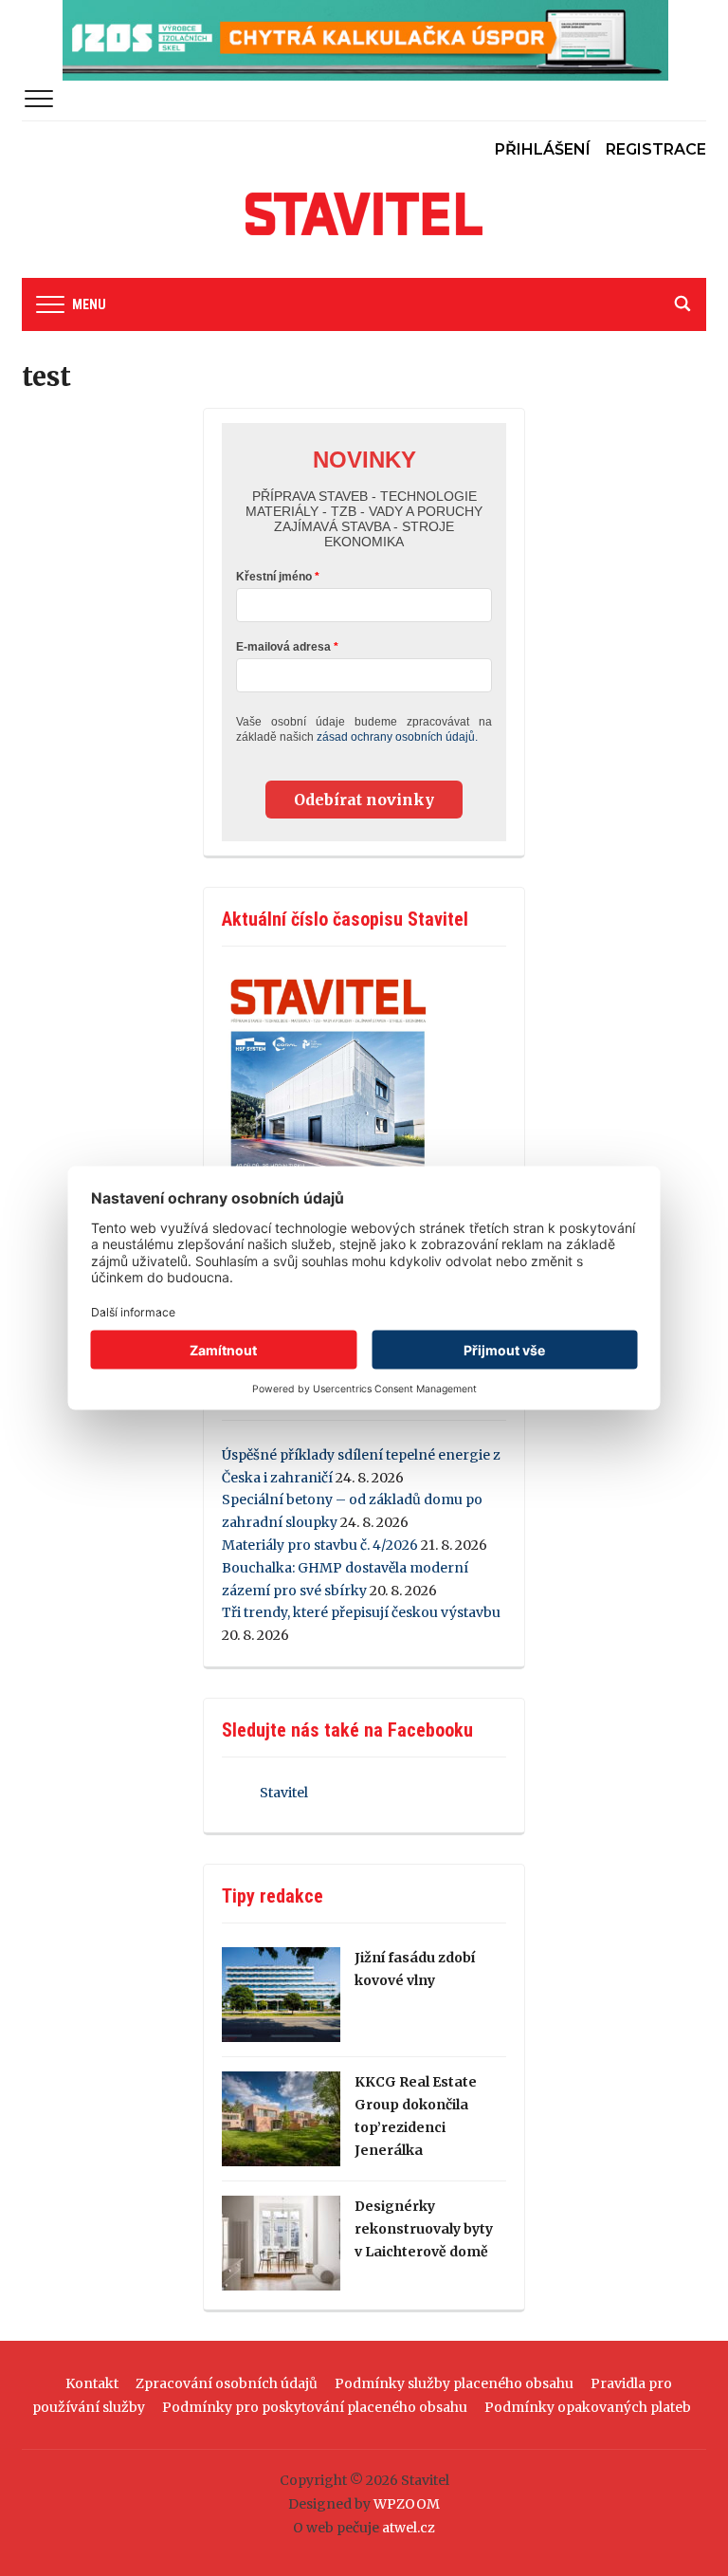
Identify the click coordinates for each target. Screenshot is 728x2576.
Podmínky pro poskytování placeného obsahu (315, 2407)
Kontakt (92, 2383)
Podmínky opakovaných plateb (588, 2407)
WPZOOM (407, 2504)
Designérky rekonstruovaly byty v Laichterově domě (424, 2229)
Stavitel (284, 1793)
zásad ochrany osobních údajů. (397, 737)
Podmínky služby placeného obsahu (454, 2383)
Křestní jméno (274, 577)
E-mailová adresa (283, 647)
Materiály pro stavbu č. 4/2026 (320, 1545)
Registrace (656, 149)
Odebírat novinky (364, 800)
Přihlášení (543, 149)
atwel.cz (409, 2528)
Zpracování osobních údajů (227, 2383)
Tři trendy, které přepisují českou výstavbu (361, 1612)
